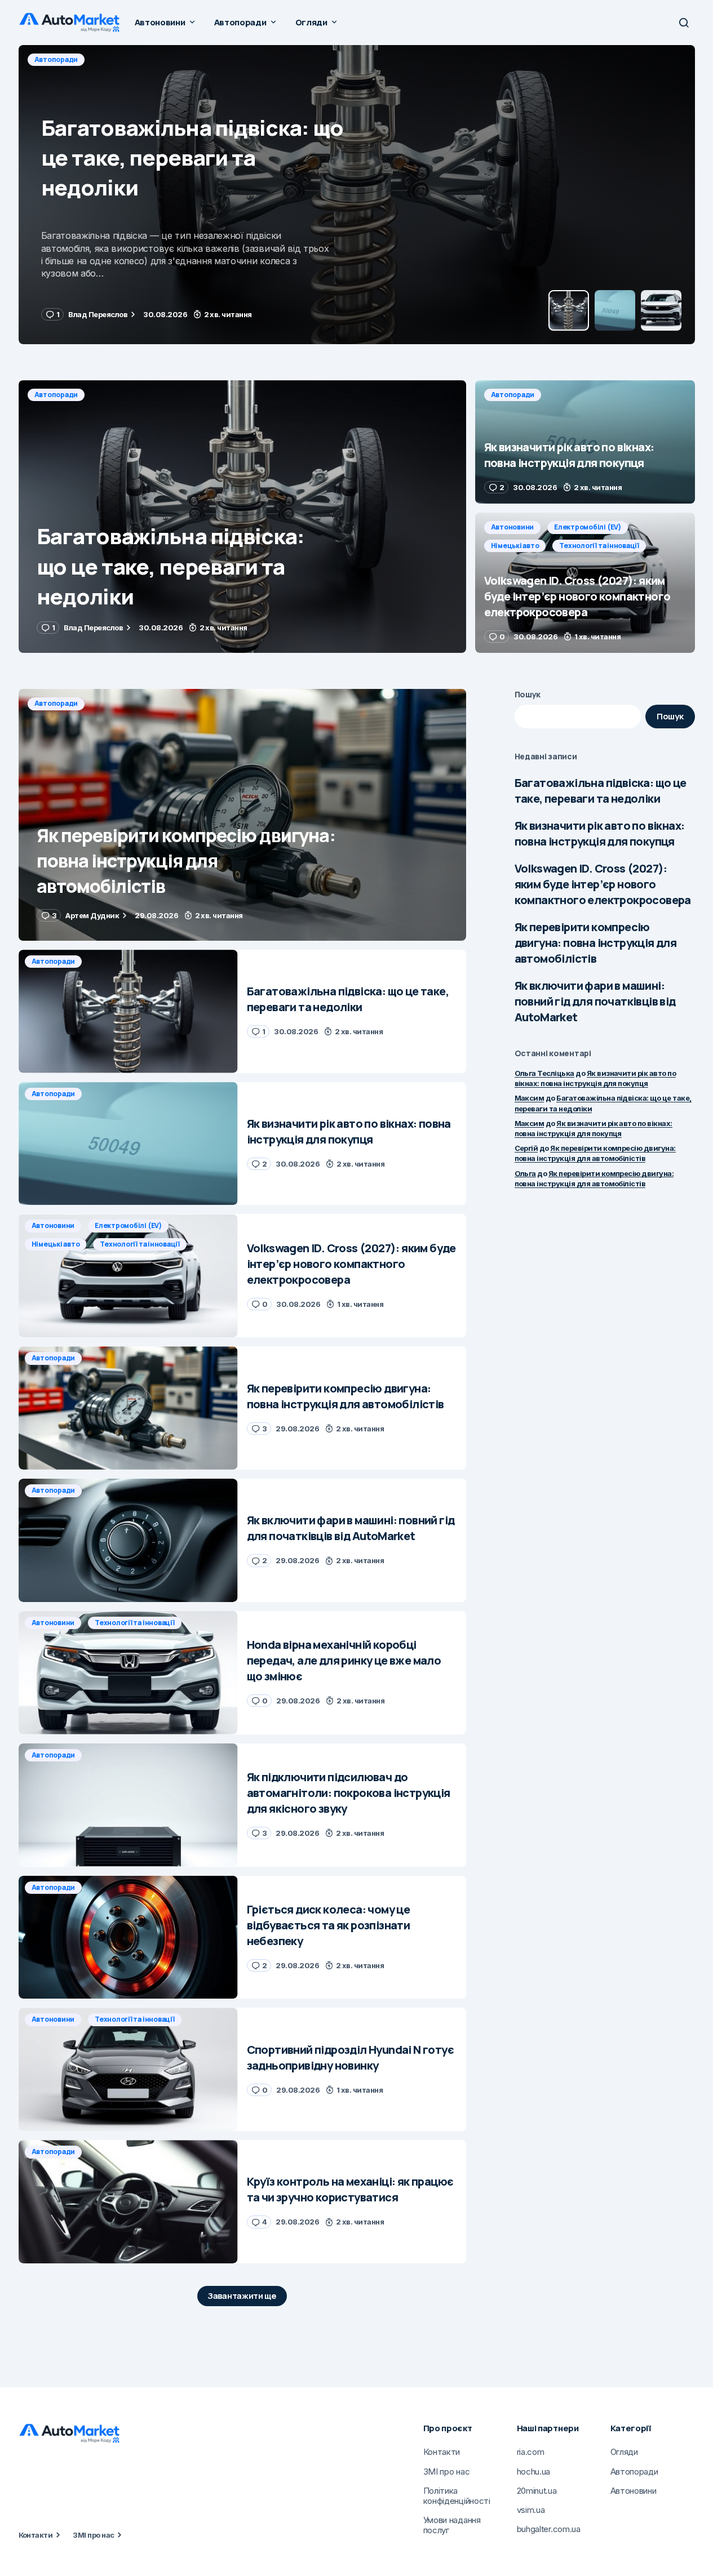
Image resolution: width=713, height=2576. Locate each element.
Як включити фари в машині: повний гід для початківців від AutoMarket (595, 1001)
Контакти (36, 2535)
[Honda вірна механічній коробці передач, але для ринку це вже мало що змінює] (128, 1673)
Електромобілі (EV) (588, 527)
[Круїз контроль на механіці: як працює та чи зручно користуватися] (128, 2202)
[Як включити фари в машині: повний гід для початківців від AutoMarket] (128, 1540)
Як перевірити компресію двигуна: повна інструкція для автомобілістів (596, 943)
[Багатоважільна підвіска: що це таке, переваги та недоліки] (242, 517)
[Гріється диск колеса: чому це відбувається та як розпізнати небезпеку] (128, 1937)
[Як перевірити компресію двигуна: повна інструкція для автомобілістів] (242, 815)
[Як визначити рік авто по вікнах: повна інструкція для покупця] (357, 195)
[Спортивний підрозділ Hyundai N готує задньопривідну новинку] (128, 2069)
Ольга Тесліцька (544, 1073)
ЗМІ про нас (93, 2535)
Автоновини (513, 527)
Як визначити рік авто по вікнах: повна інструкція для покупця (600, 833)
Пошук (528, 694)
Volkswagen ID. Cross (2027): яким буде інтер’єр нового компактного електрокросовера (603, 884)
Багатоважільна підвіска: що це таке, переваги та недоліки (601, 791)
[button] (684, 23)
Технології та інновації (599, 546)
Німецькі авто (515, 546)
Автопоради (56, 59)
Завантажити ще (242, 2296)
